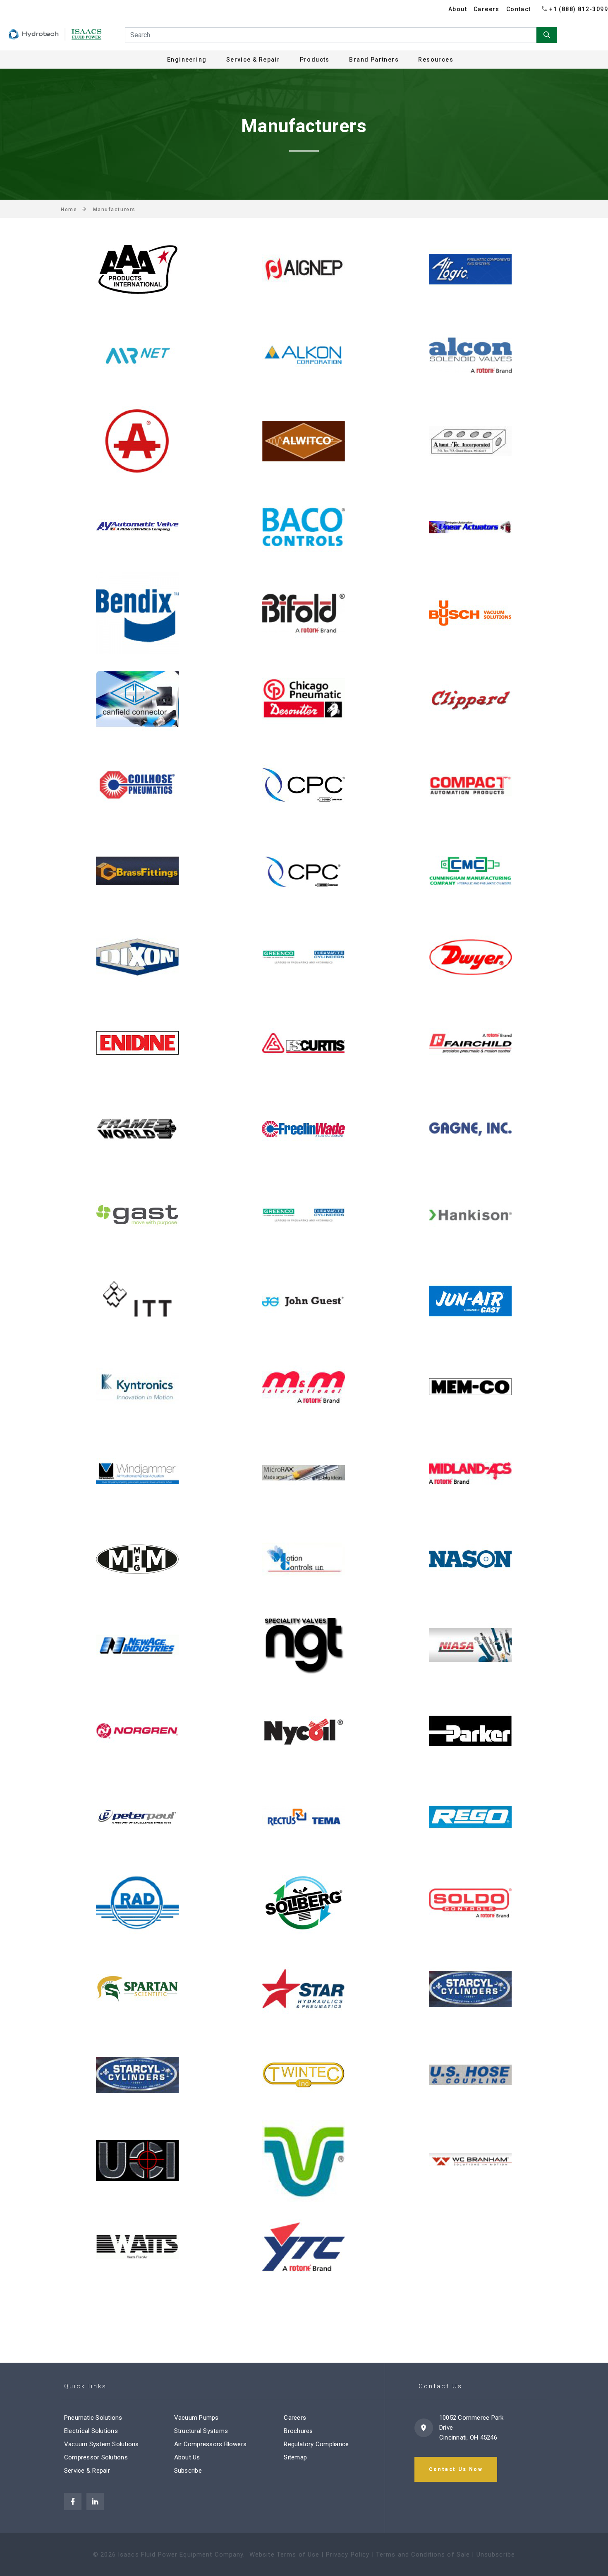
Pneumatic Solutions (93, 2418)
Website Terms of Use (285, 2555)
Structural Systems (201, 2431)
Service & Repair (87, 2471)
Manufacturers (114, 210)
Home (69, 210)
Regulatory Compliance (316, 2444)
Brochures (298, 2431)
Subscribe (188, 2471)
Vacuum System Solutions (102, 2444)
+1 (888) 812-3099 (579, 9)
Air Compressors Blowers (211, 2444)
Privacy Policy (348, 2555)
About (458, 9)
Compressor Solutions (96, 2457)
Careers (487, 9)
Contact (519, 9)
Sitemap (295, 2457)
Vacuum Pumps (196, 2418)
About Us (187, 2457)
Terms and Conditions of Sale (423, 2555)
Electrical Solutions (91, 2431)
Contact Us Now (456, 2469)
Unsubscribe (496, 2555)
